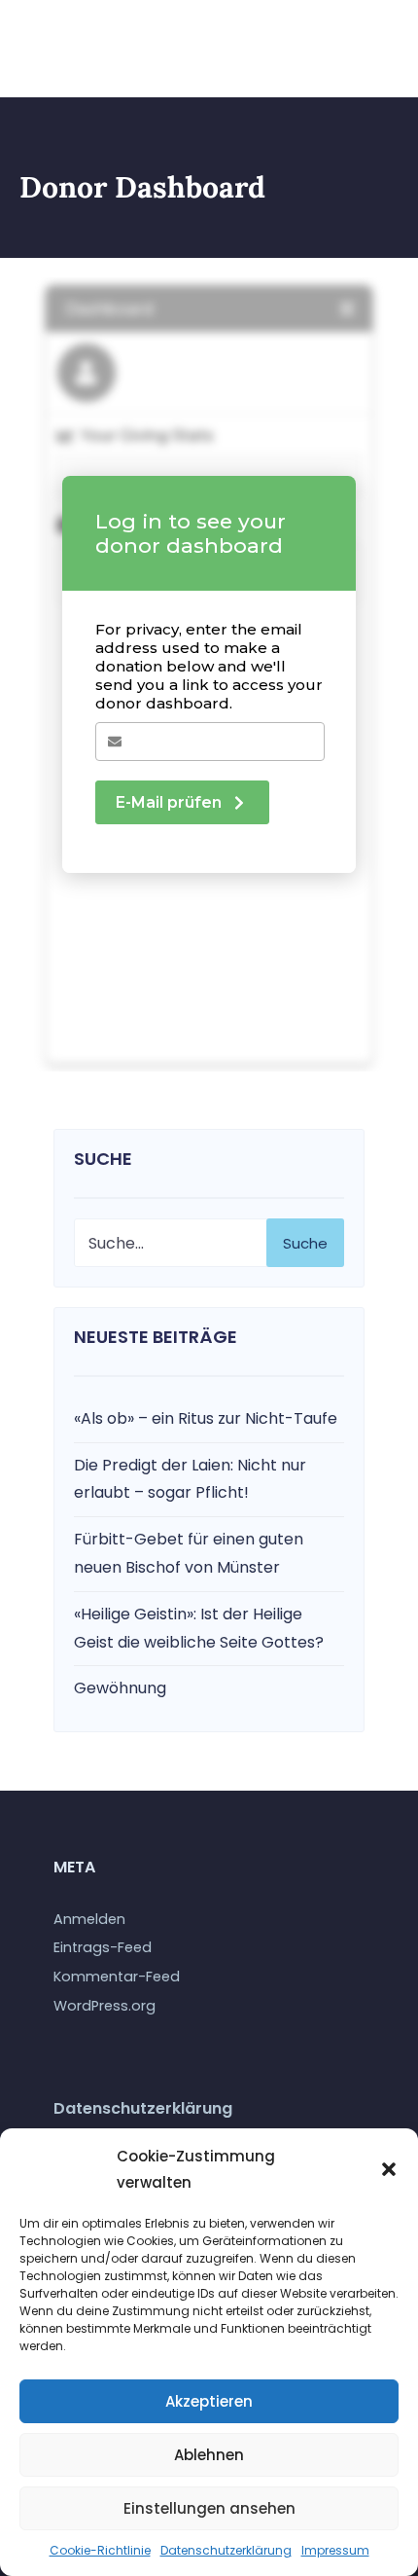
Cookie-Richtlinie (100, 2550)
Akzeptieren (209, 2401)
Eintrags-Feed (103, 1947)
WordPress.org (104, 2006)
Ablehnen (209, 2455)
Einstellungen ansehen (209, 2508)
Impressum (335, 2550)
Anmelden (89, 1919)
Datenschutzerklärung (226, 2550)
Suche (305, 1243)
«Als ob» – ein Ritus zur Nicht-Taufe (206, 1418)
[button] (389, 2169)
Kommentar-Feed (117, 1977)
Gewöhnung (120, 1688)
